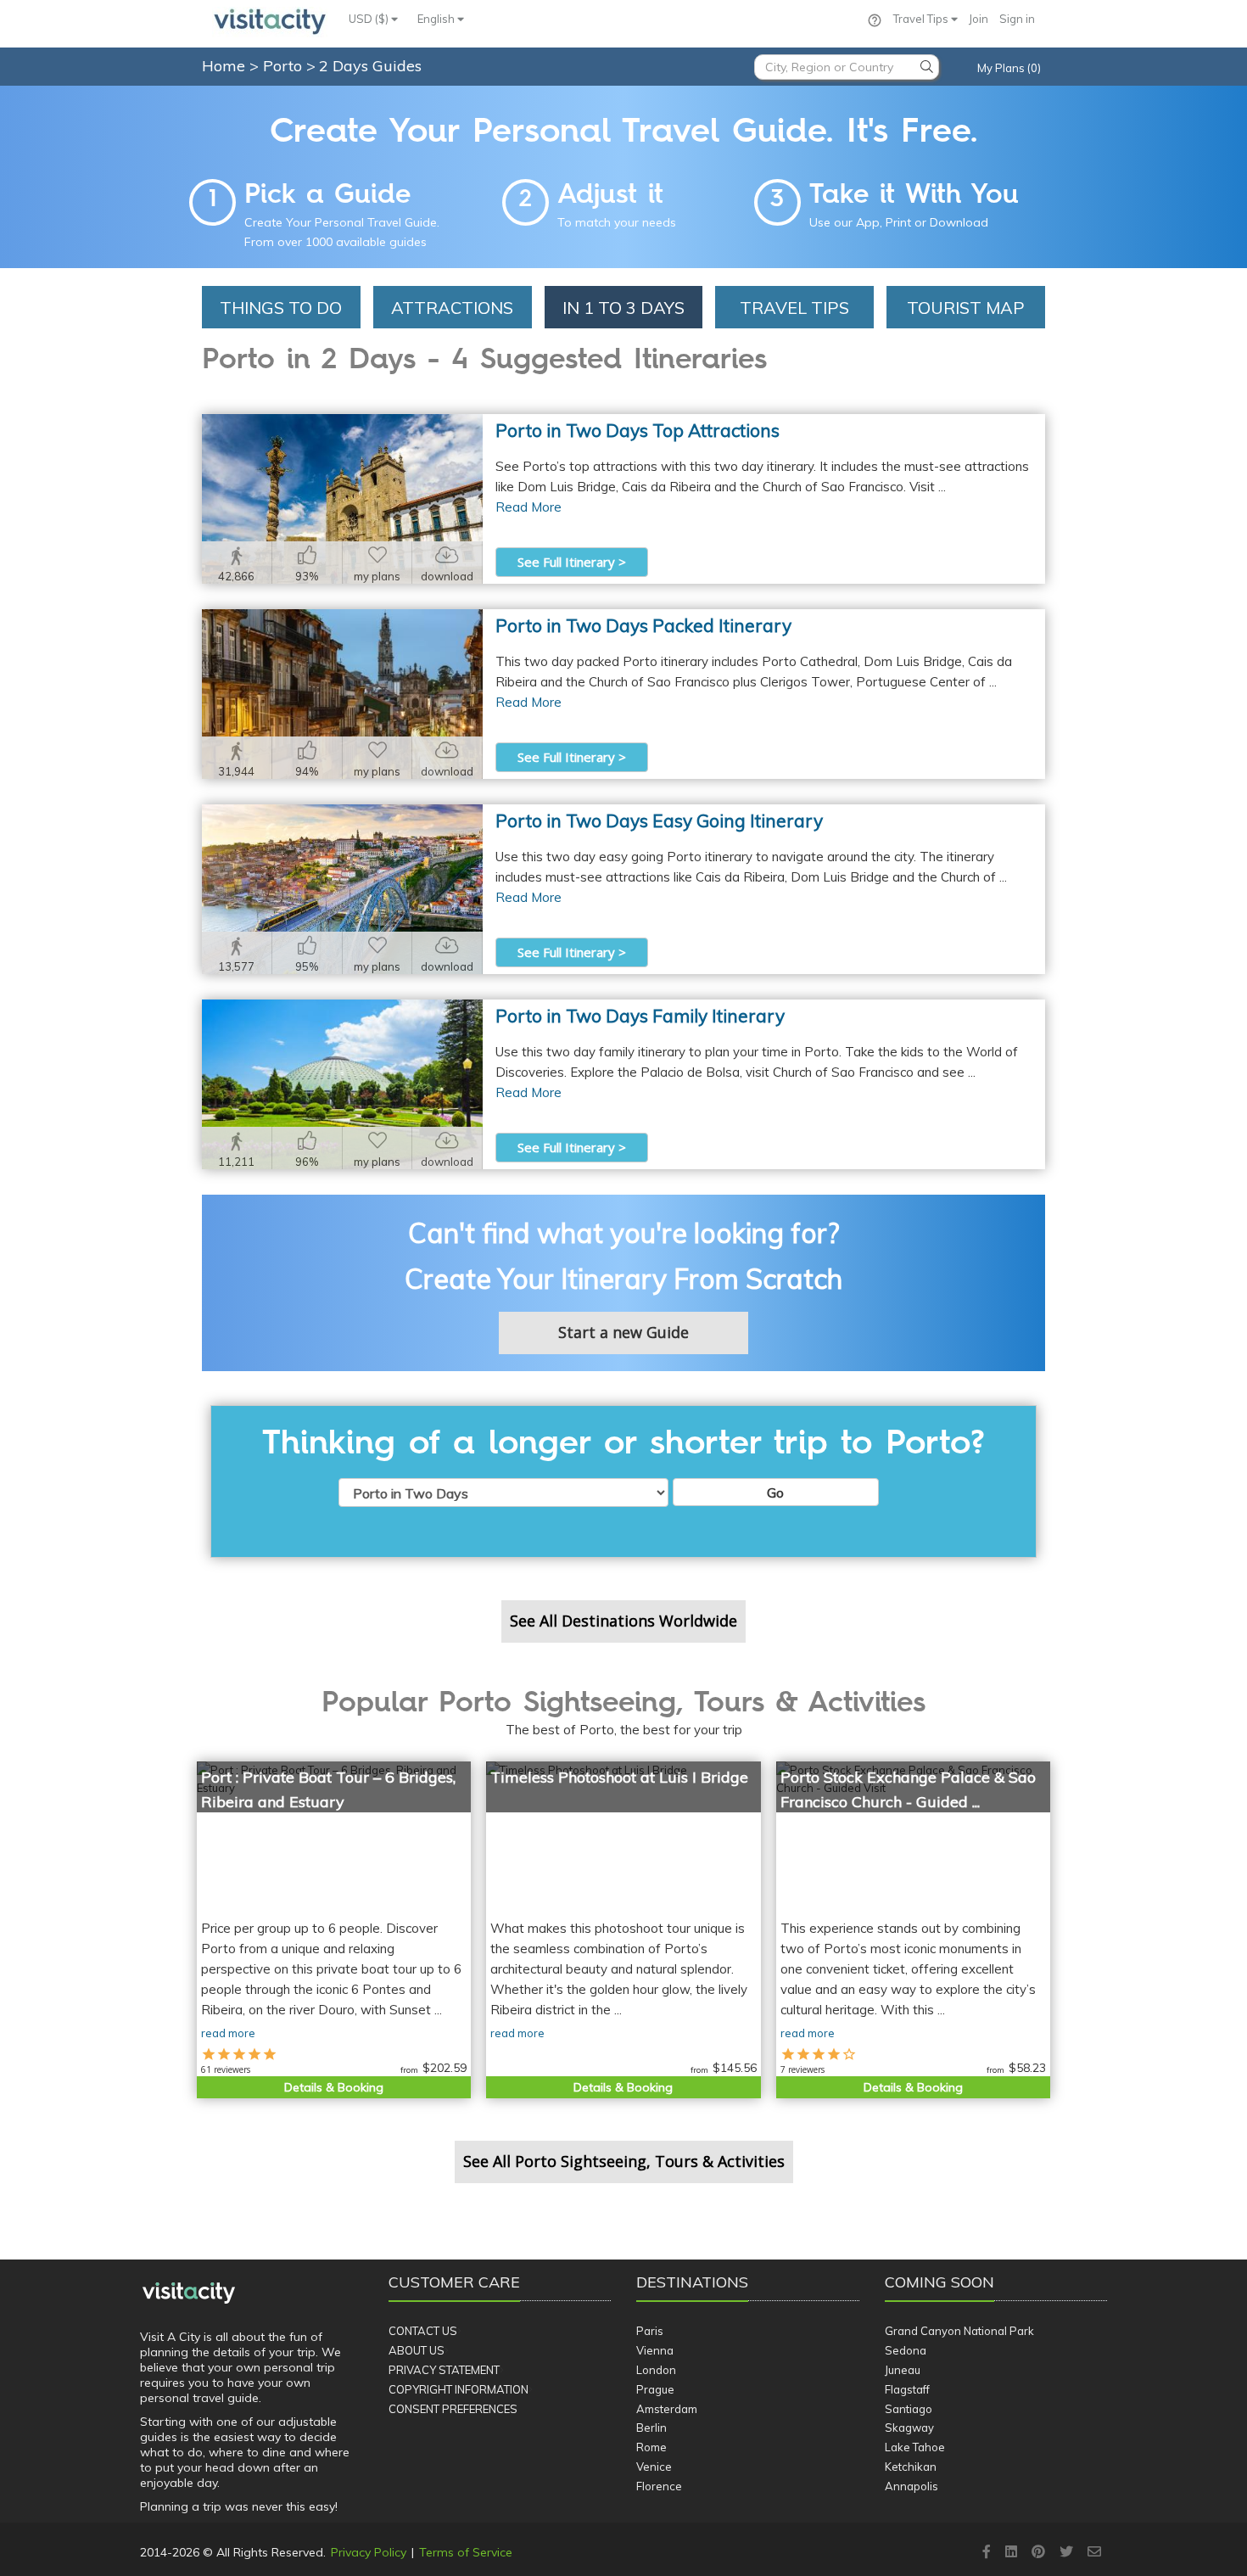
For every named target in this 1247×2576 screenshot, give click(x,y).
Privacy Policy (369, 2552)
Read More (528, 507)
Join (979, 19)
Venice (654, 2467)
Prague (655, 2389)
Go (775, 1492)
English (437, 19)
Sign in (1017, 19)
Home (224, 66)
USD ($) (370, 19)
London (656, 2370)
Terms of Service (466, 2552)
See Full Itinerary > (572, 562)
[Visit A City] (189, 2293)
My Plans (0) (1009, 68)
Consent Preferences (453, 2409)
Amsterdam (667, 2409)
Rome (651, 2447)
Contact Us (423, 2331)
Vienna (655, 2350)
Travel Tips (922, 19)
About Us (417, 2350)
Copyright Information (459, 2389)
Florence (659, 2486)
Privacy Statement (444, 2370)
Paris (650, 2331)
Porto (285, 66)
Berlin (651, 2428)
